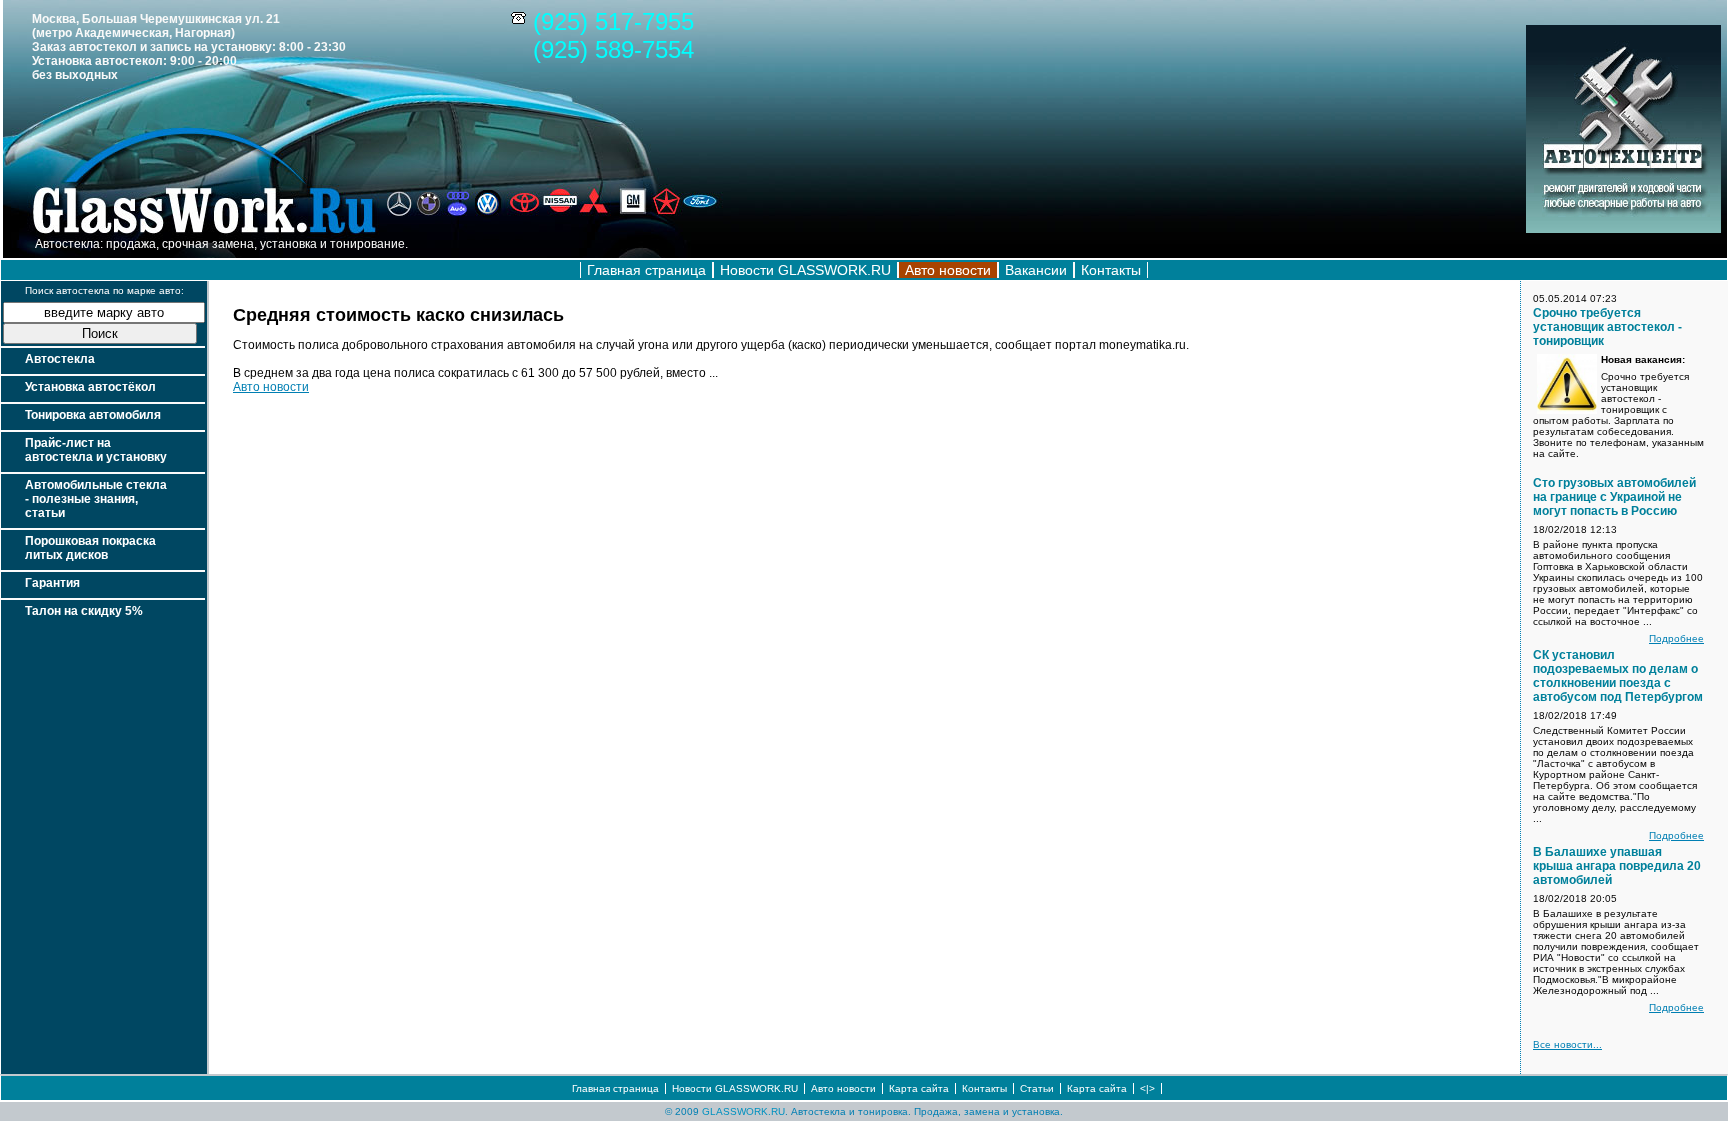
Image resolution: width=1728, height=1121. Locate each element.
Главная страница (646, 270)
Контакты (1111, 270)
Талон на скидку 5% (84, 611)
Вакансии (1036, 270)
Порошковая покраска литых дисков (90, 548)
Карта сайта (919, 1088)
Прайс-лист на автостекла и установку (96, 450)
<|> (1147, 1088)
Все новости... (1567, 1044)
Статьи (1037, 1088)
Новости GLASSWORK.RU (805, 270)
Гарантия (52, 583)
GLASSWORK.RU (743, 1111)
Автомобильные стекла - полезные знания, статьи (96, 499)
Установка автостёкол (90, 387)
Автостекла (60, 359)
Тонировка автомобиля (93, 415)
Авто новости (271, 387)
